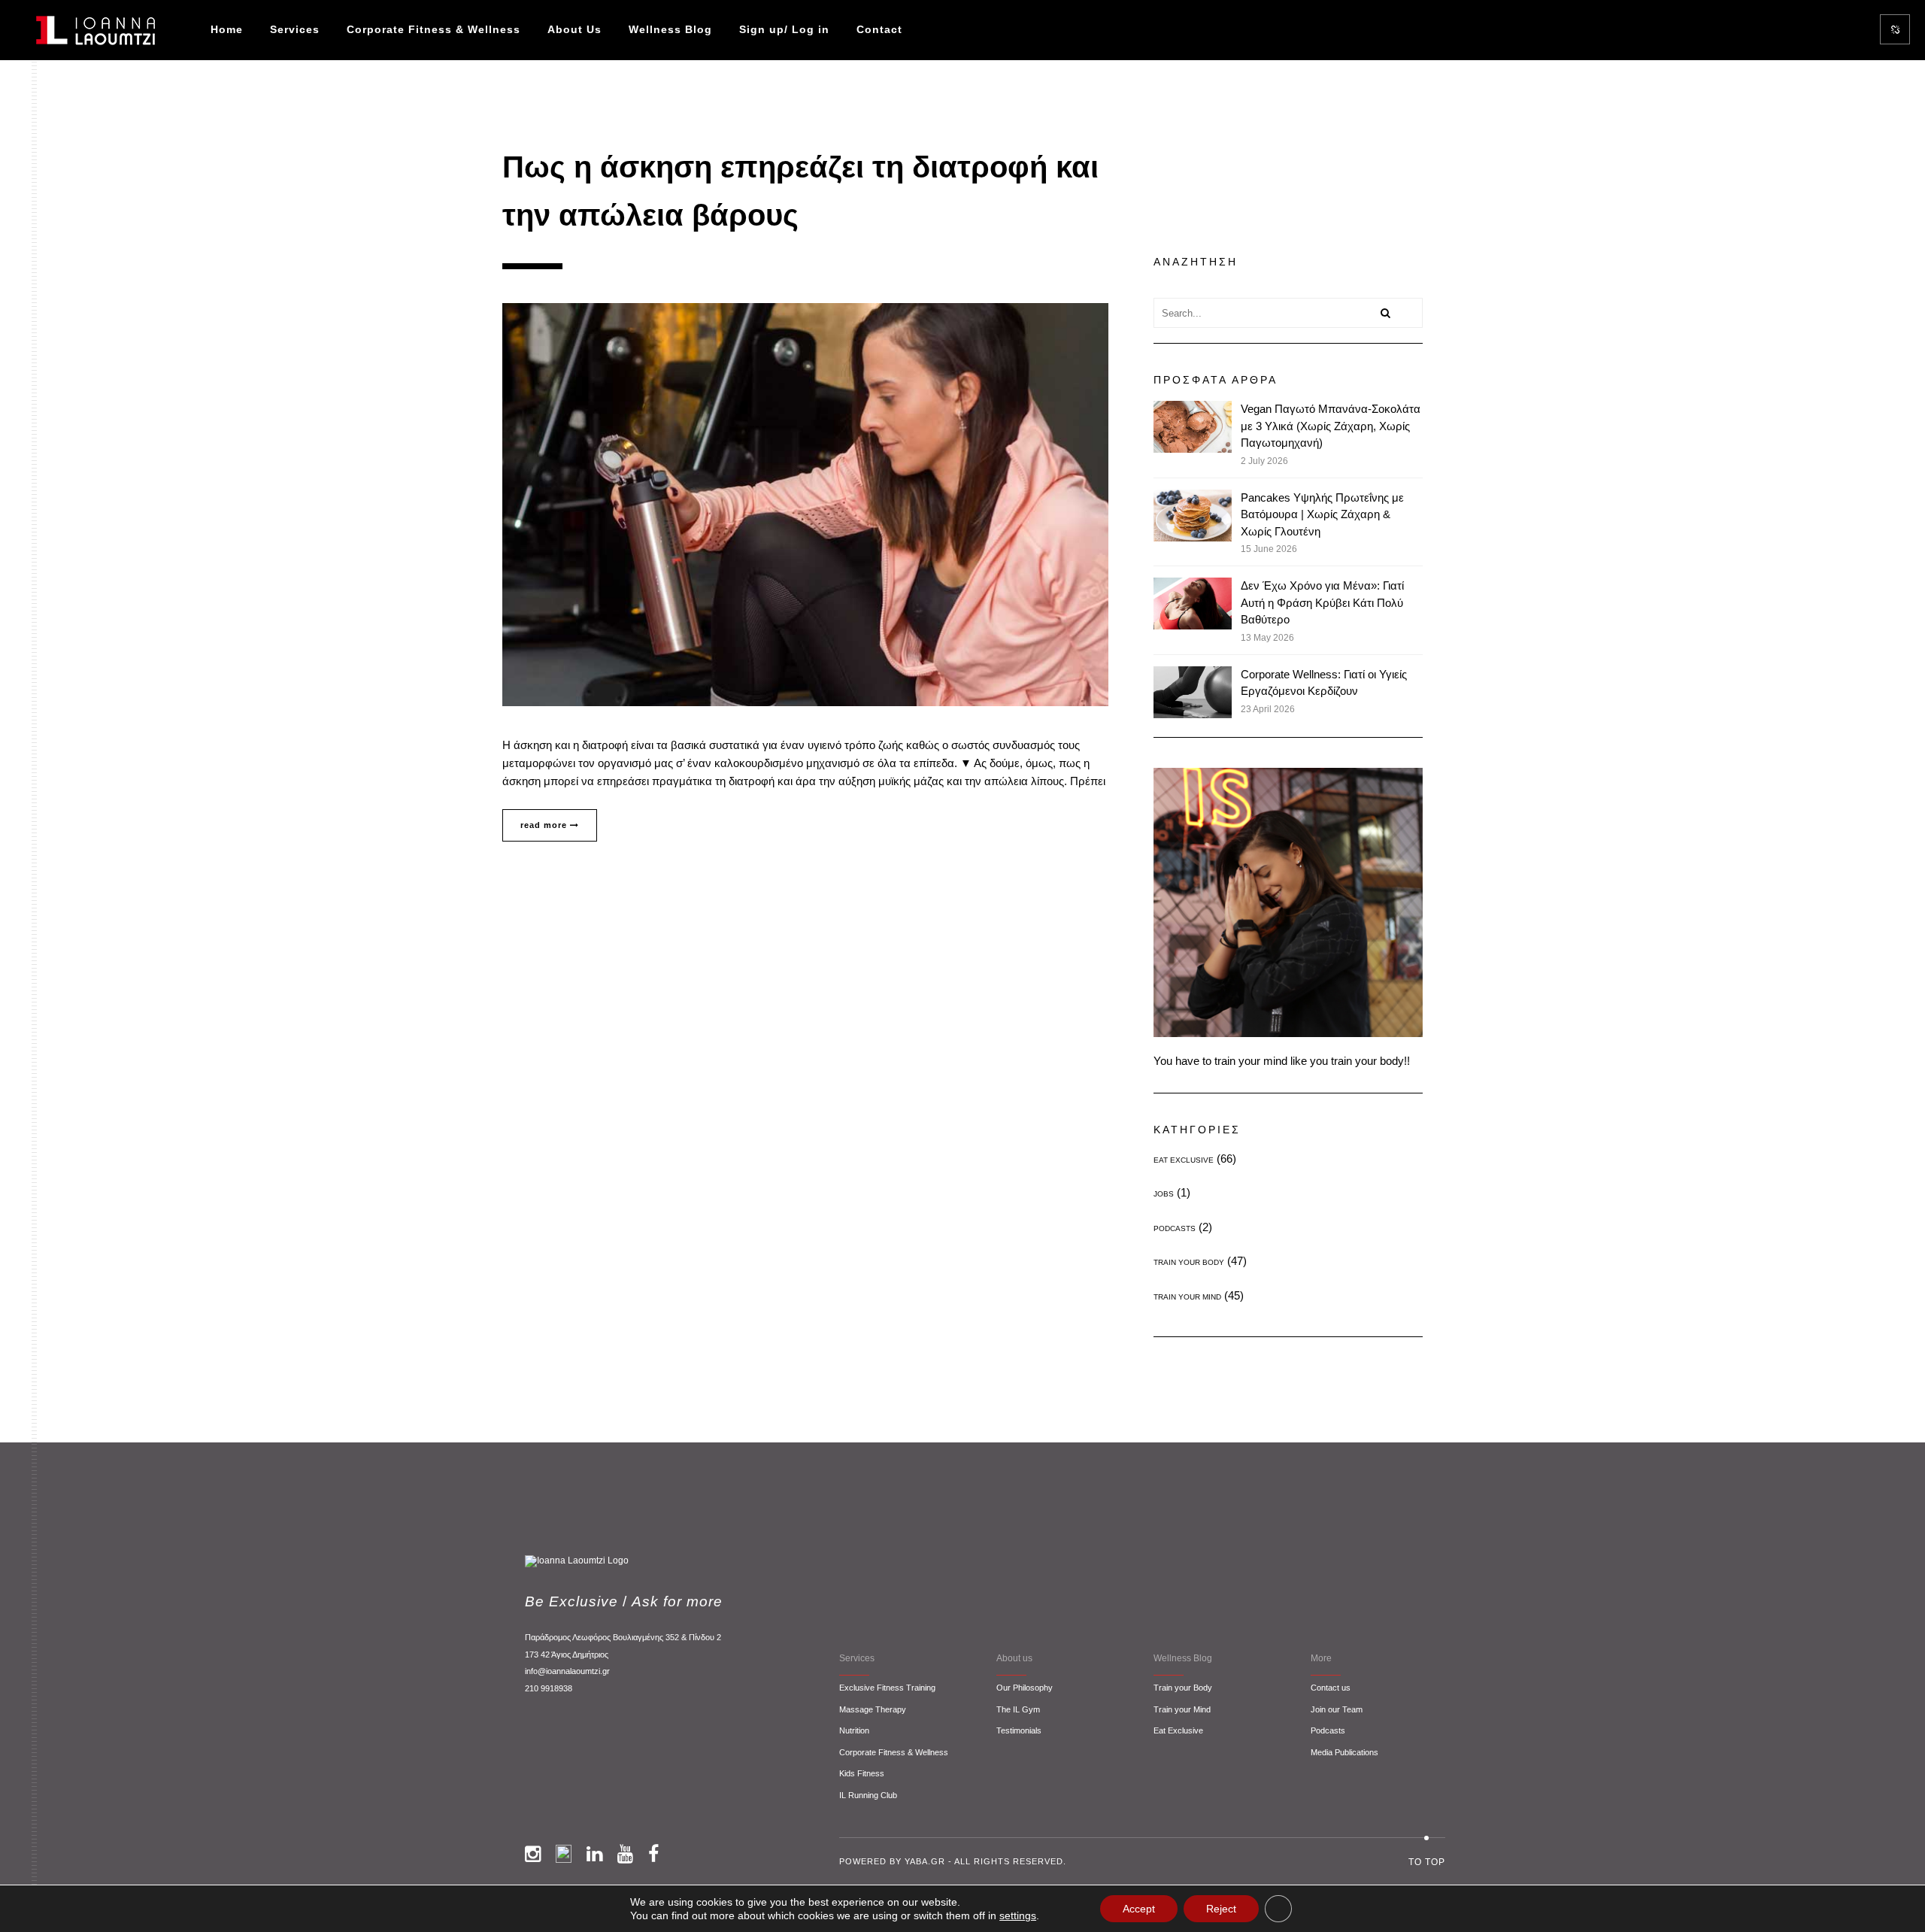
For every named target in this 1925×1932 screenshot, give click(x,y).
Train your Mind (1182, 1709)
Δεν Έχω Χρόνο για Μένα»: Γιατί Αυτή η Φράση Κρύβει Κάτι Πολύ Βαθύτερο (1322, 602)
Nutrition (854, 1730)
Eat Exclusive (1178, 1730)
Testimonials (1019, 1730)
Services (295, 29)
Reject (1221, 1909)
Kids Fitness (862, 1773)
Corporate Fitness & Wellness (434, 29)
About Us (574, 29)
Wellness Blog (670, 29)
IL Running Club (868, 1795)
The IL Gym (1018, 1709)
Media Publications (1344, 1752)
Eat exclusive (1184, 1160)
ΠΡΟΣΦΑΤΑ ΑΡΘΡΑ (1216, 380)
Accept (1139, 1909)
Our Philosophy (1025, 1688)
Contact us (1331, 1688)
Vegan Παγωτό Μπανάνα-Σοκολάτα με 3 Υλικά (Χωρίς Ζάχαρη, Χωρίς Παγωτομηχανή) (1331, 426)
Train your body (1189, 1262)
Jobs (1164, 1194)
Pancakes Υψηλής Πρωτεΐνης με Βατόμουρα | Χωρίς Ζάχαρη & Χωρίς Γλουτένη (1322, 514)
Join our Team (1337, 1709)
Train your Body (1183, 1688)
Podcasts (1175, 1228)
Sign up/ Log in (784, 29)
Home (227, 29)
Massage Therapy (873, 1709)
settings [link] (1018, 1915)
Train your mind (1187, 1297)
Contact (879, 29)
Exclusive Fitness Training (887, 1688)
